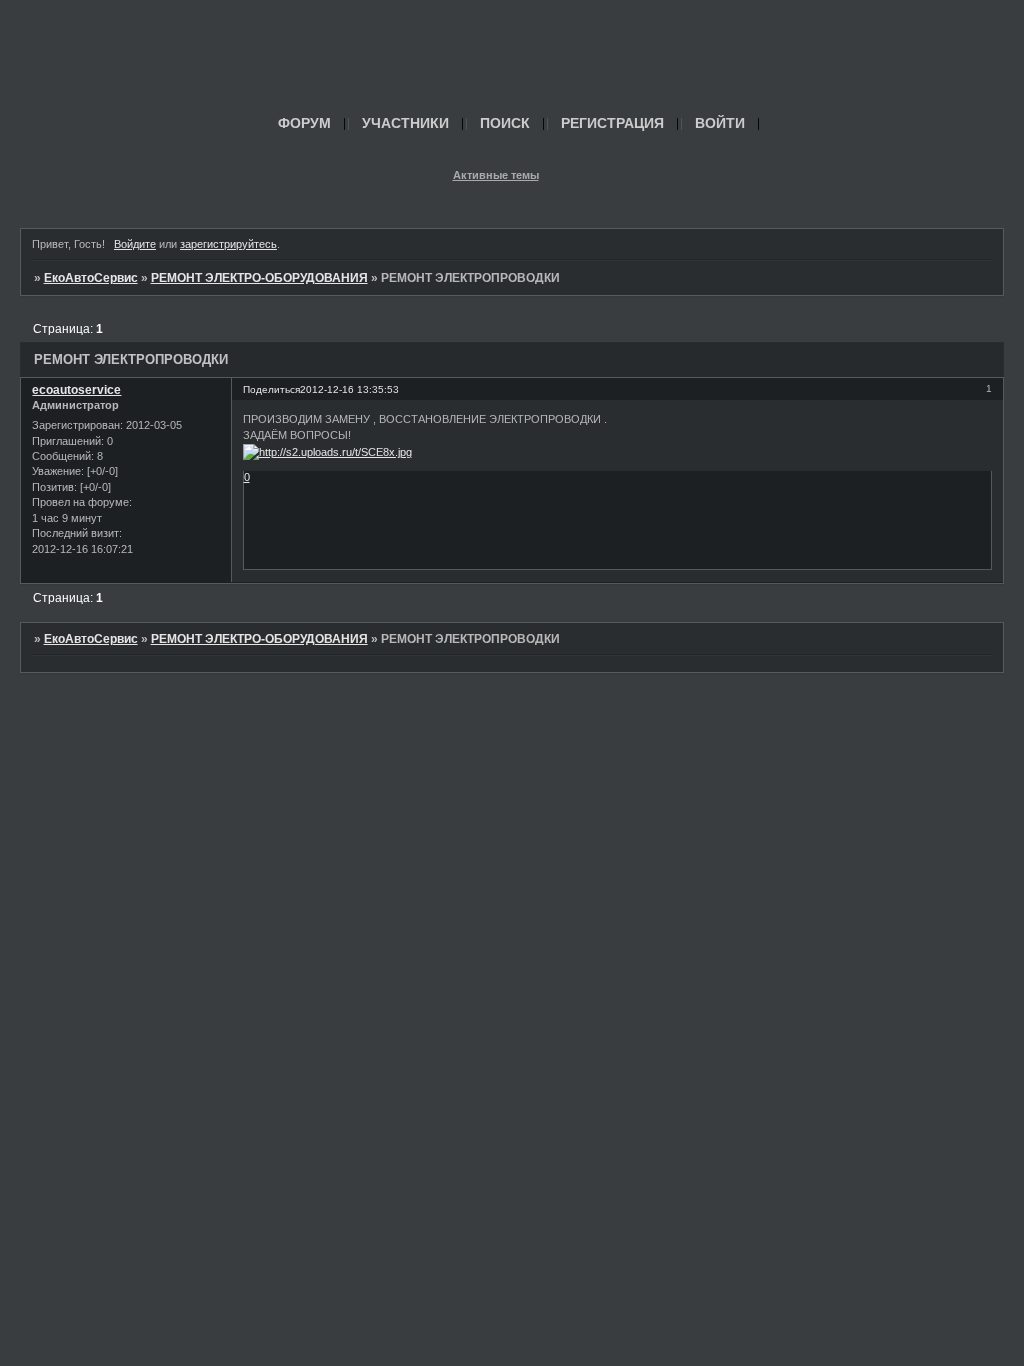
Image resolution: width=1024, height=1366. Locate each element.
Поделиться (271, 389)
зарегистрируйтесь (228, 244)
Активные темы (496, 175)
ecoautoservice (76, 390)
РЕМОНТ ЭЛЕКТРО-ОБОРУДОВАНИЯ (259, 278)
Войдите (135, 244)
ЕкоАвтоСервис (91, 278)
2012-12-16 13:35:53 (349, 389)
